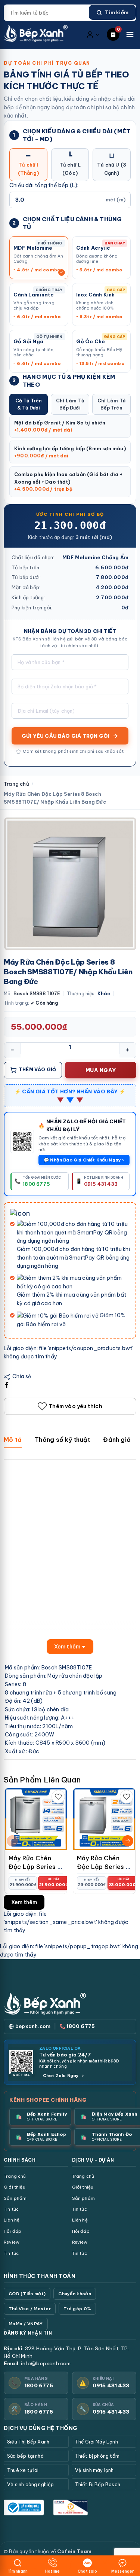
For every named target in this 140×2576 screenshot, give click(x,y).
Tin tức (11, 2209)
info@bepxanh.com (46, 2363)
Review (12, 2242)
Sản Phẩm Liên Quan (42, 1780)
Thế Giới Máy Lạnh (97, 2442)
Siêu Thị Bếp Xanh (28, 2442)
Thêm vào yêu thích (75, 1406)
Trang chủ (16, 784)
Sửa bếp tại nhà (25, 2456)
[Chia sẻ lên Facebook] (7, 1385)
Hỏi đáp (13, 2231)
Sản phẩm (15, 2198)
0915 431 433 (111, 2385)
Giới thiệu (15, 2187)
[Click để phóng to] (70, 884)
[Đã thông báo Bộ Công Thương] (24, 2508)
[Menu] (130, 34)
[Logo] (45, 2003)
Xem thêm (24, 1902)
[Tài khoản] (93, 34)
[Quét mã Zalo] (22, 1141)
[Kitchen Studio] (36, 34)
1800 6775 (39, 2385)
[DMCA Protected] (70, 2508)
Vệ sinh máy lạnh (94, 2470)
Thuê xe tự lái (23, 2470)
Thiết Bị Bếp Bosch (98, 2484)
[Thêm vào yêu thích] (58, 1797)
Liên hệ (12, 2220)
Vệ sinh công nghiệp (31, 2484)
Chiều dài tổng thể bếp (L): (44, 185)
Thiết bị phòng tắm (97, 2456)
